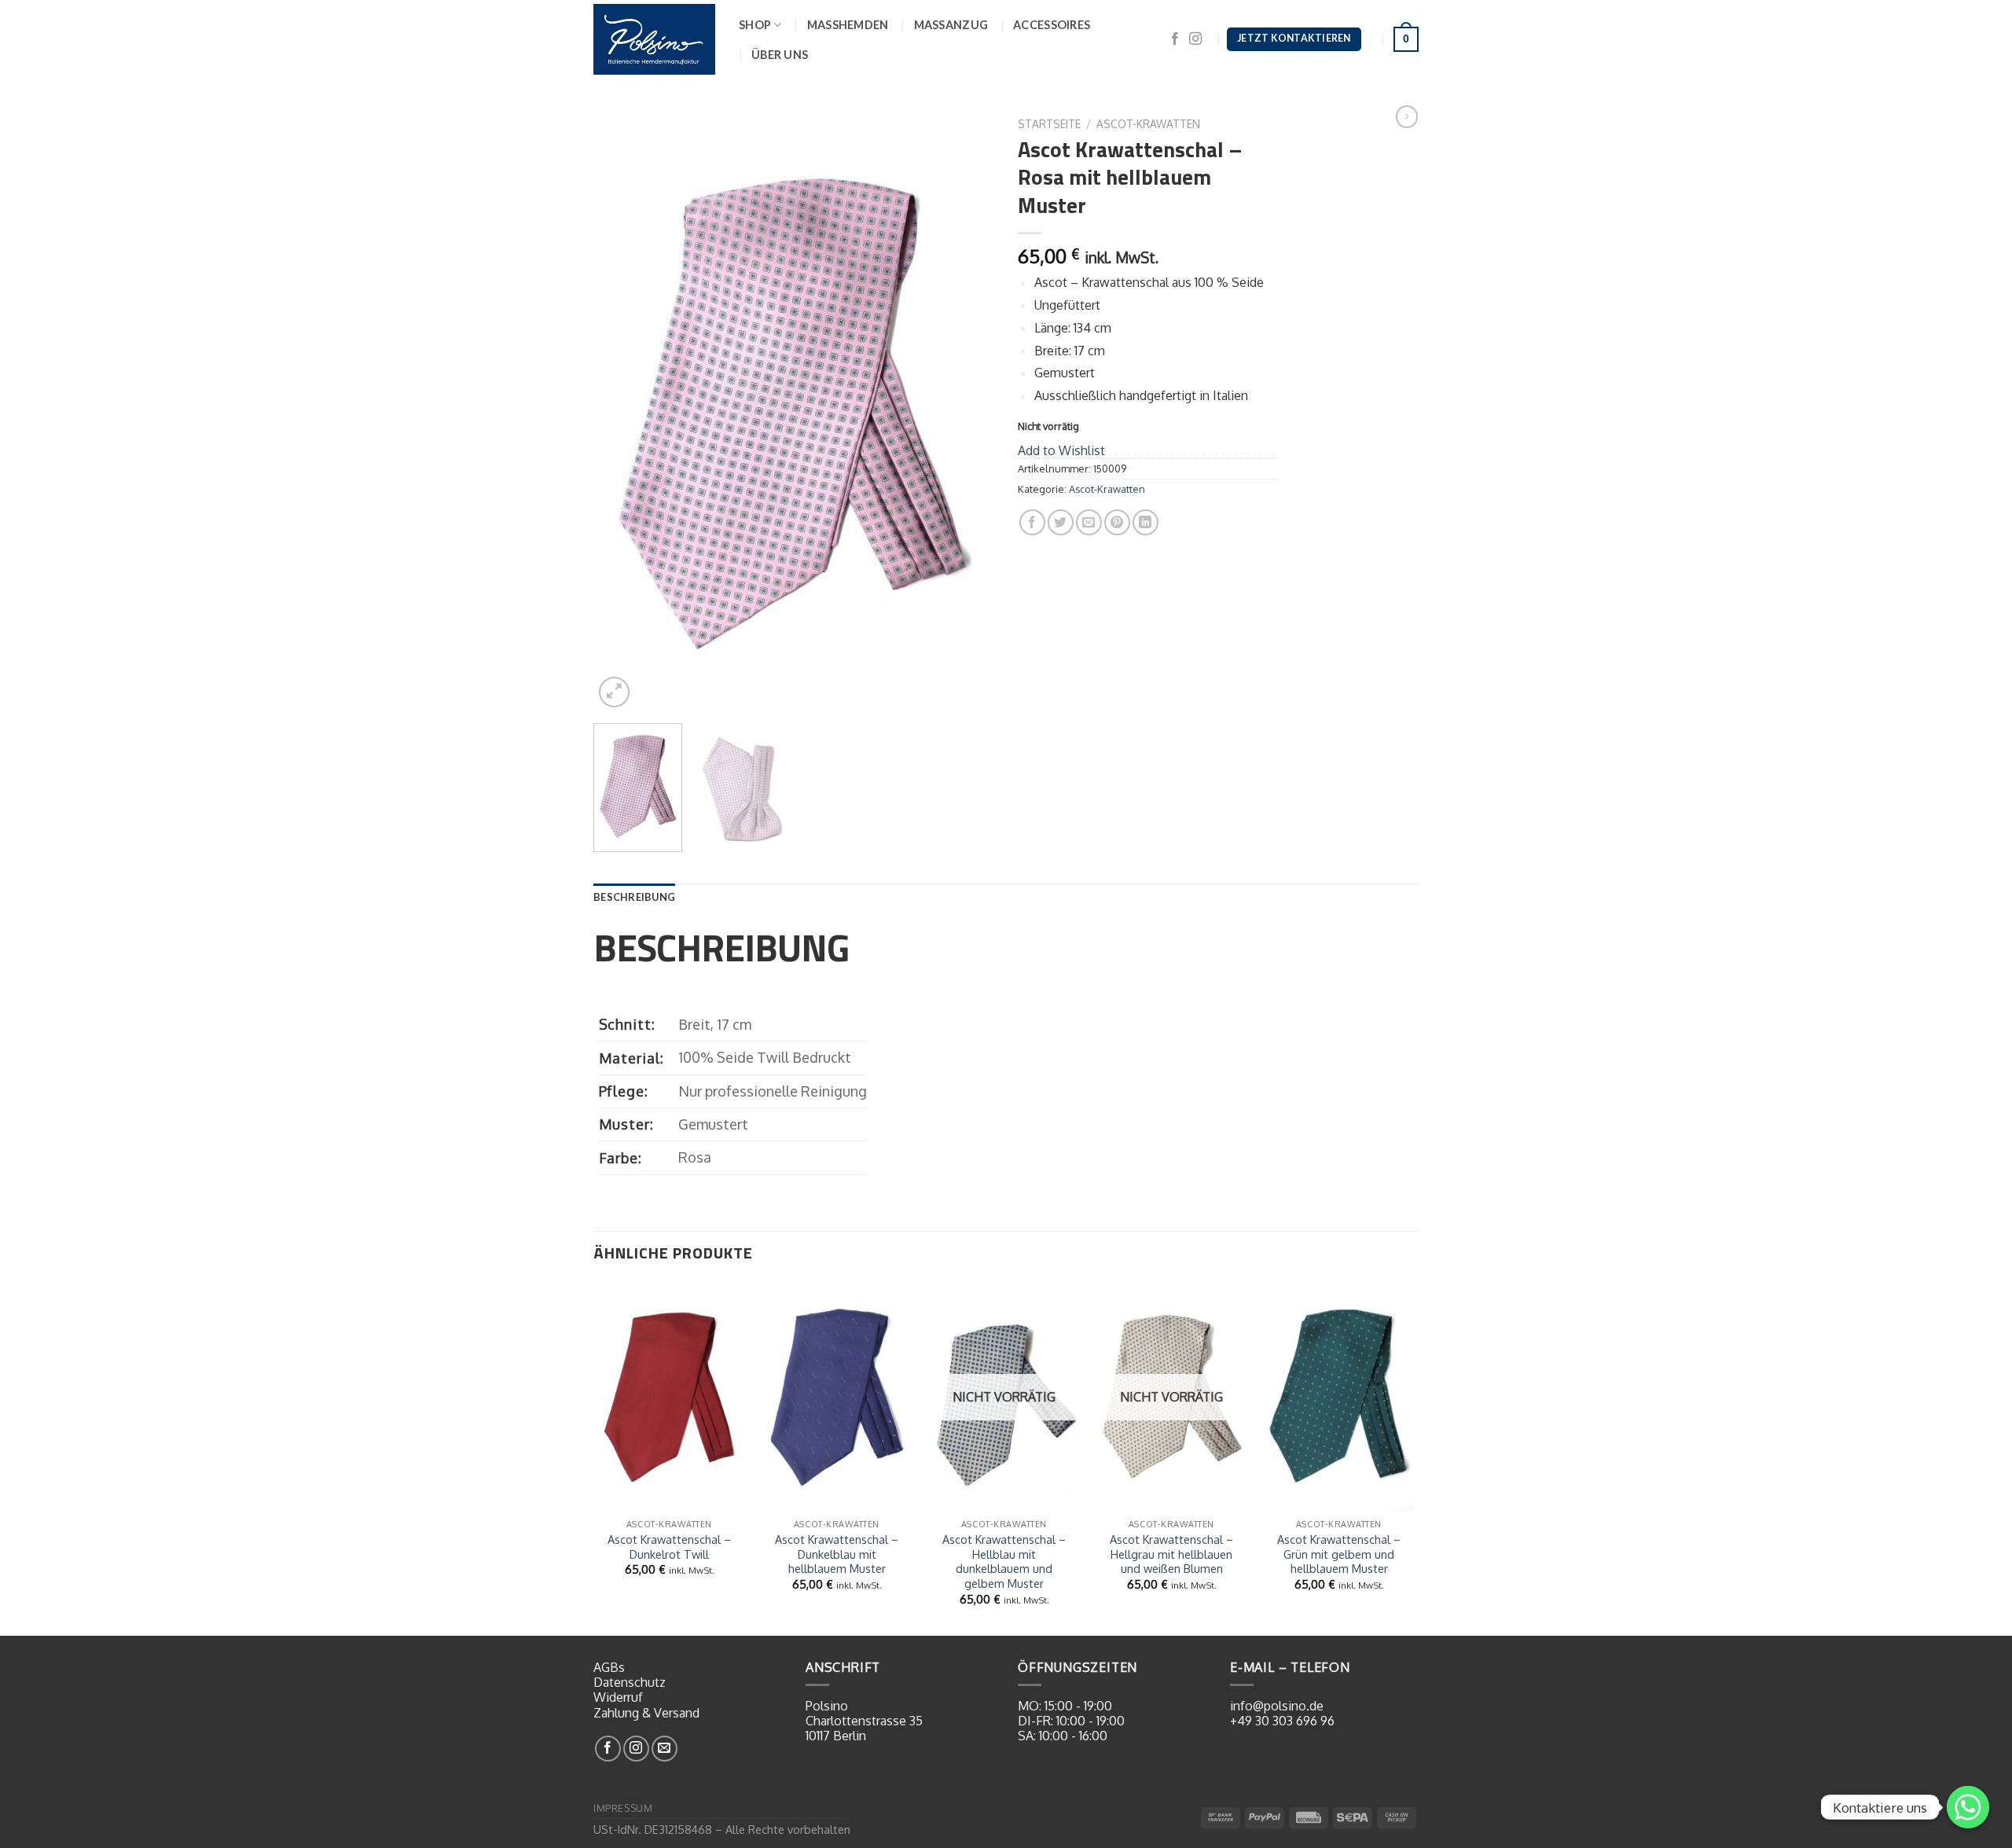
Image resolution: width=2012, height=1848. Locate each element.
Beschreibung (634, 897)
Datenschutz (630, 1682)
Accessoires (1052, 25)
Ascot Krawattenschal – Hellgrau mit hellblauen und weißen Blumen (1171, 1554)
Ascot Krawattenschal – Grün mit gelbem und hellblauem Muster (1339, 1554)
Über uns (780, 55)
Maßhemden (848, 25)
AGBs (609, 1667)
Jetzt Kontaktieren (1294, 38)
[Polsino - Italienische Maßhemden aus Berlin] (654, 39)
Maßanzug (951, 25)
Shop (755, 25)
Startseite (1049, 124)
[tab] (634, 897)
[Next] (967, 411)
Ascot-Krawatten (1148, 124)
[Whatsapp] (1968, 1807)
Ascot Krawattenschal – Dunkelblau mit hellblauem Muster (837, 1554)
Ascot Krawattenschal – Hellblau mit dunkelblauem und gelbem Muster (1004, 1561)
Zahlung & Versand (646, 1713)
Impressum (623, 1808)
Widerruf (618, 1697)
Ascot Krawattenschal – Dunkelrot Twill (669, 1547)
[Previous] (621, 411)
